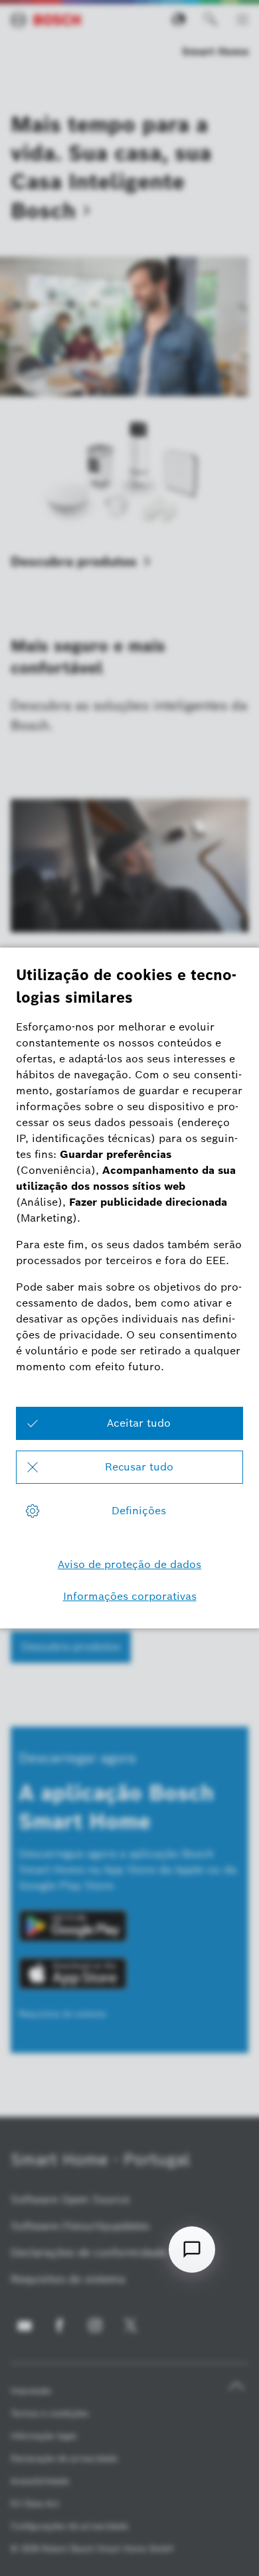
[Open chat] (192, 2250)
